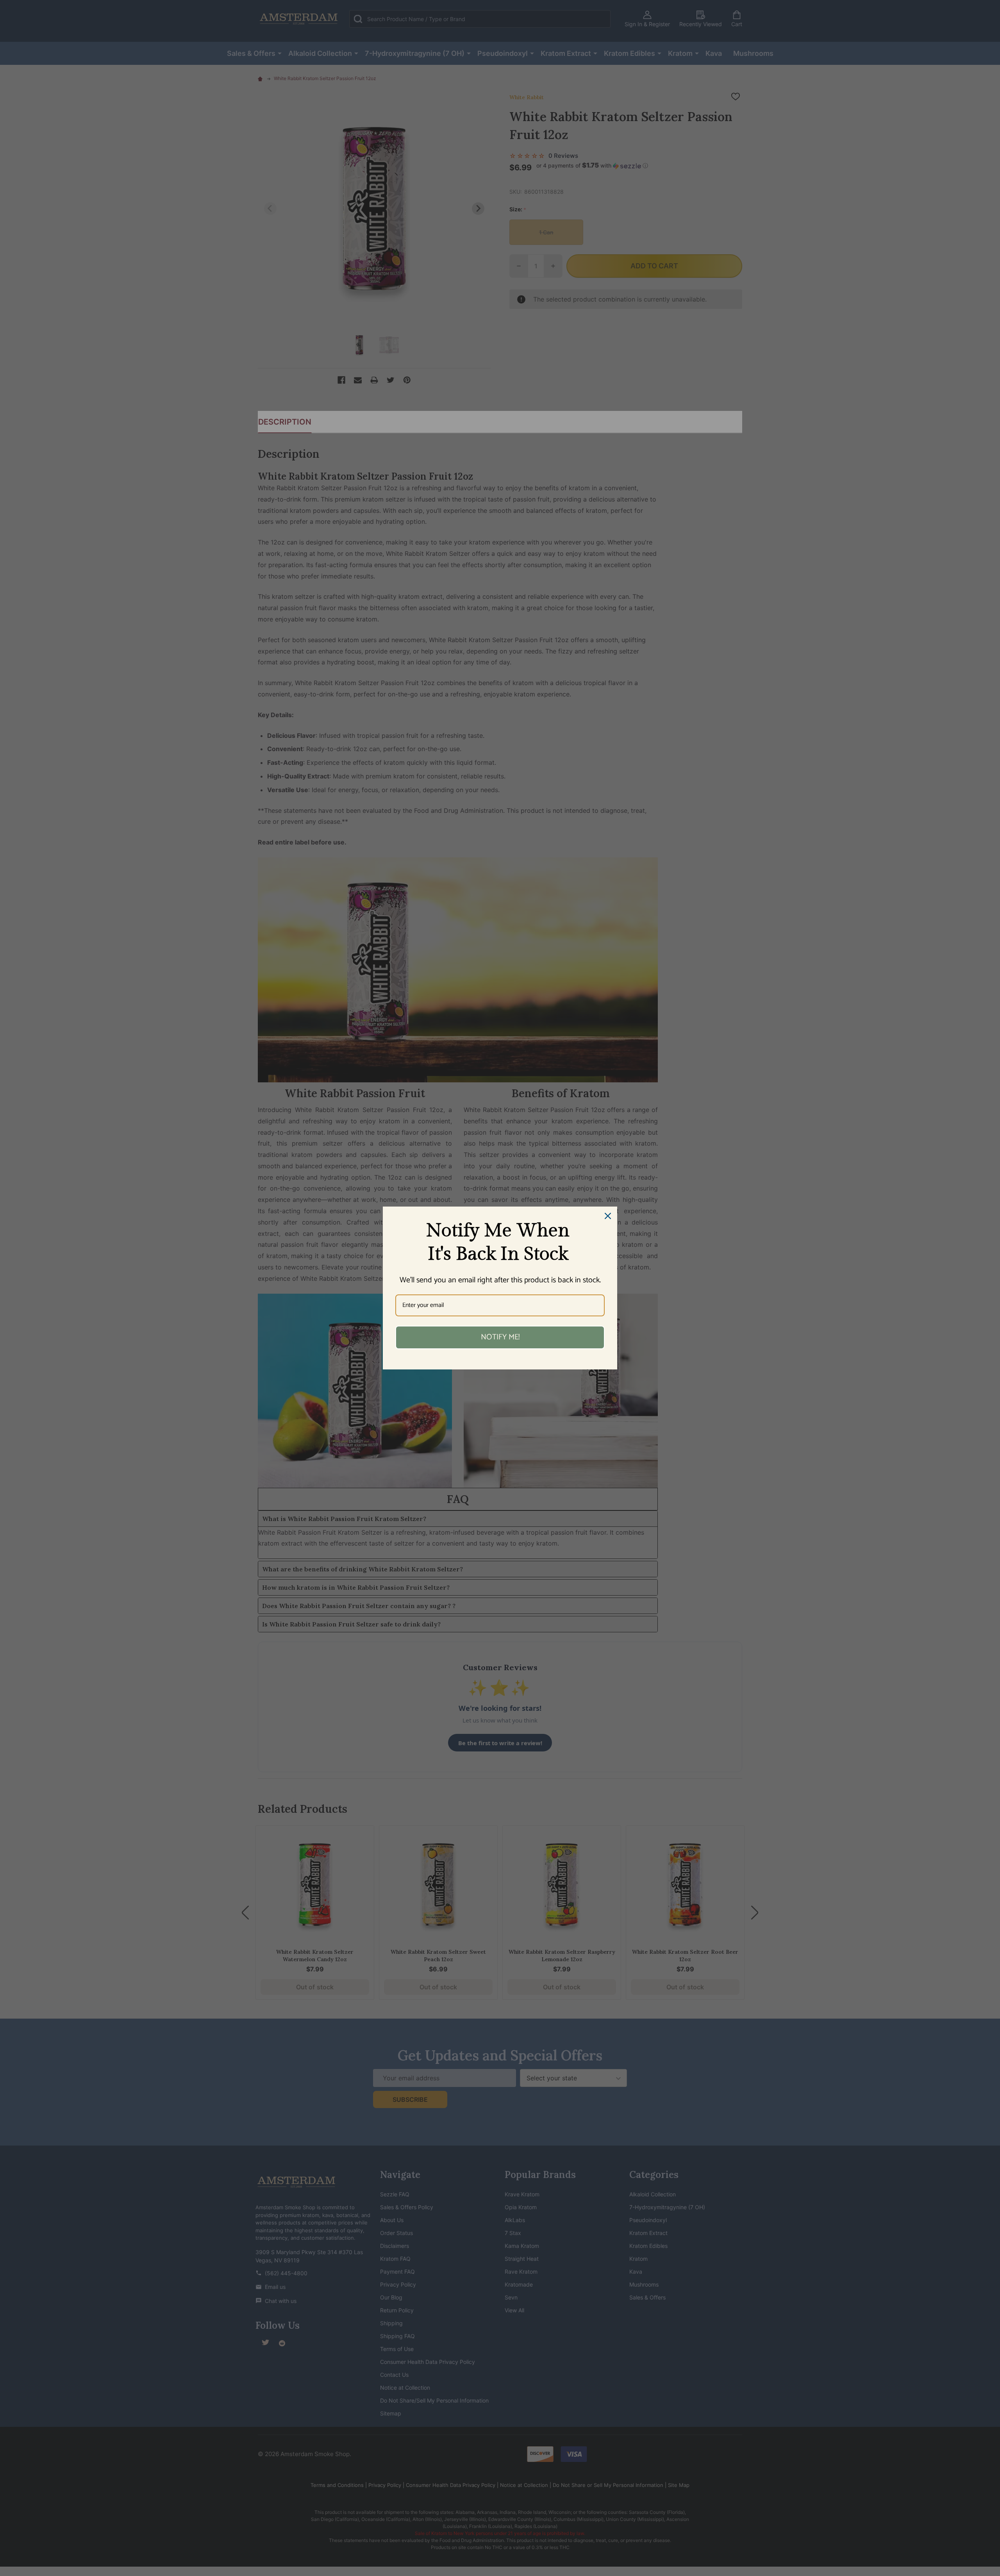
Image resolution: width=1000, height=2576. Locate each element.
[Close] (608, 1216)
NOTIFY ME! (500, 1337)
